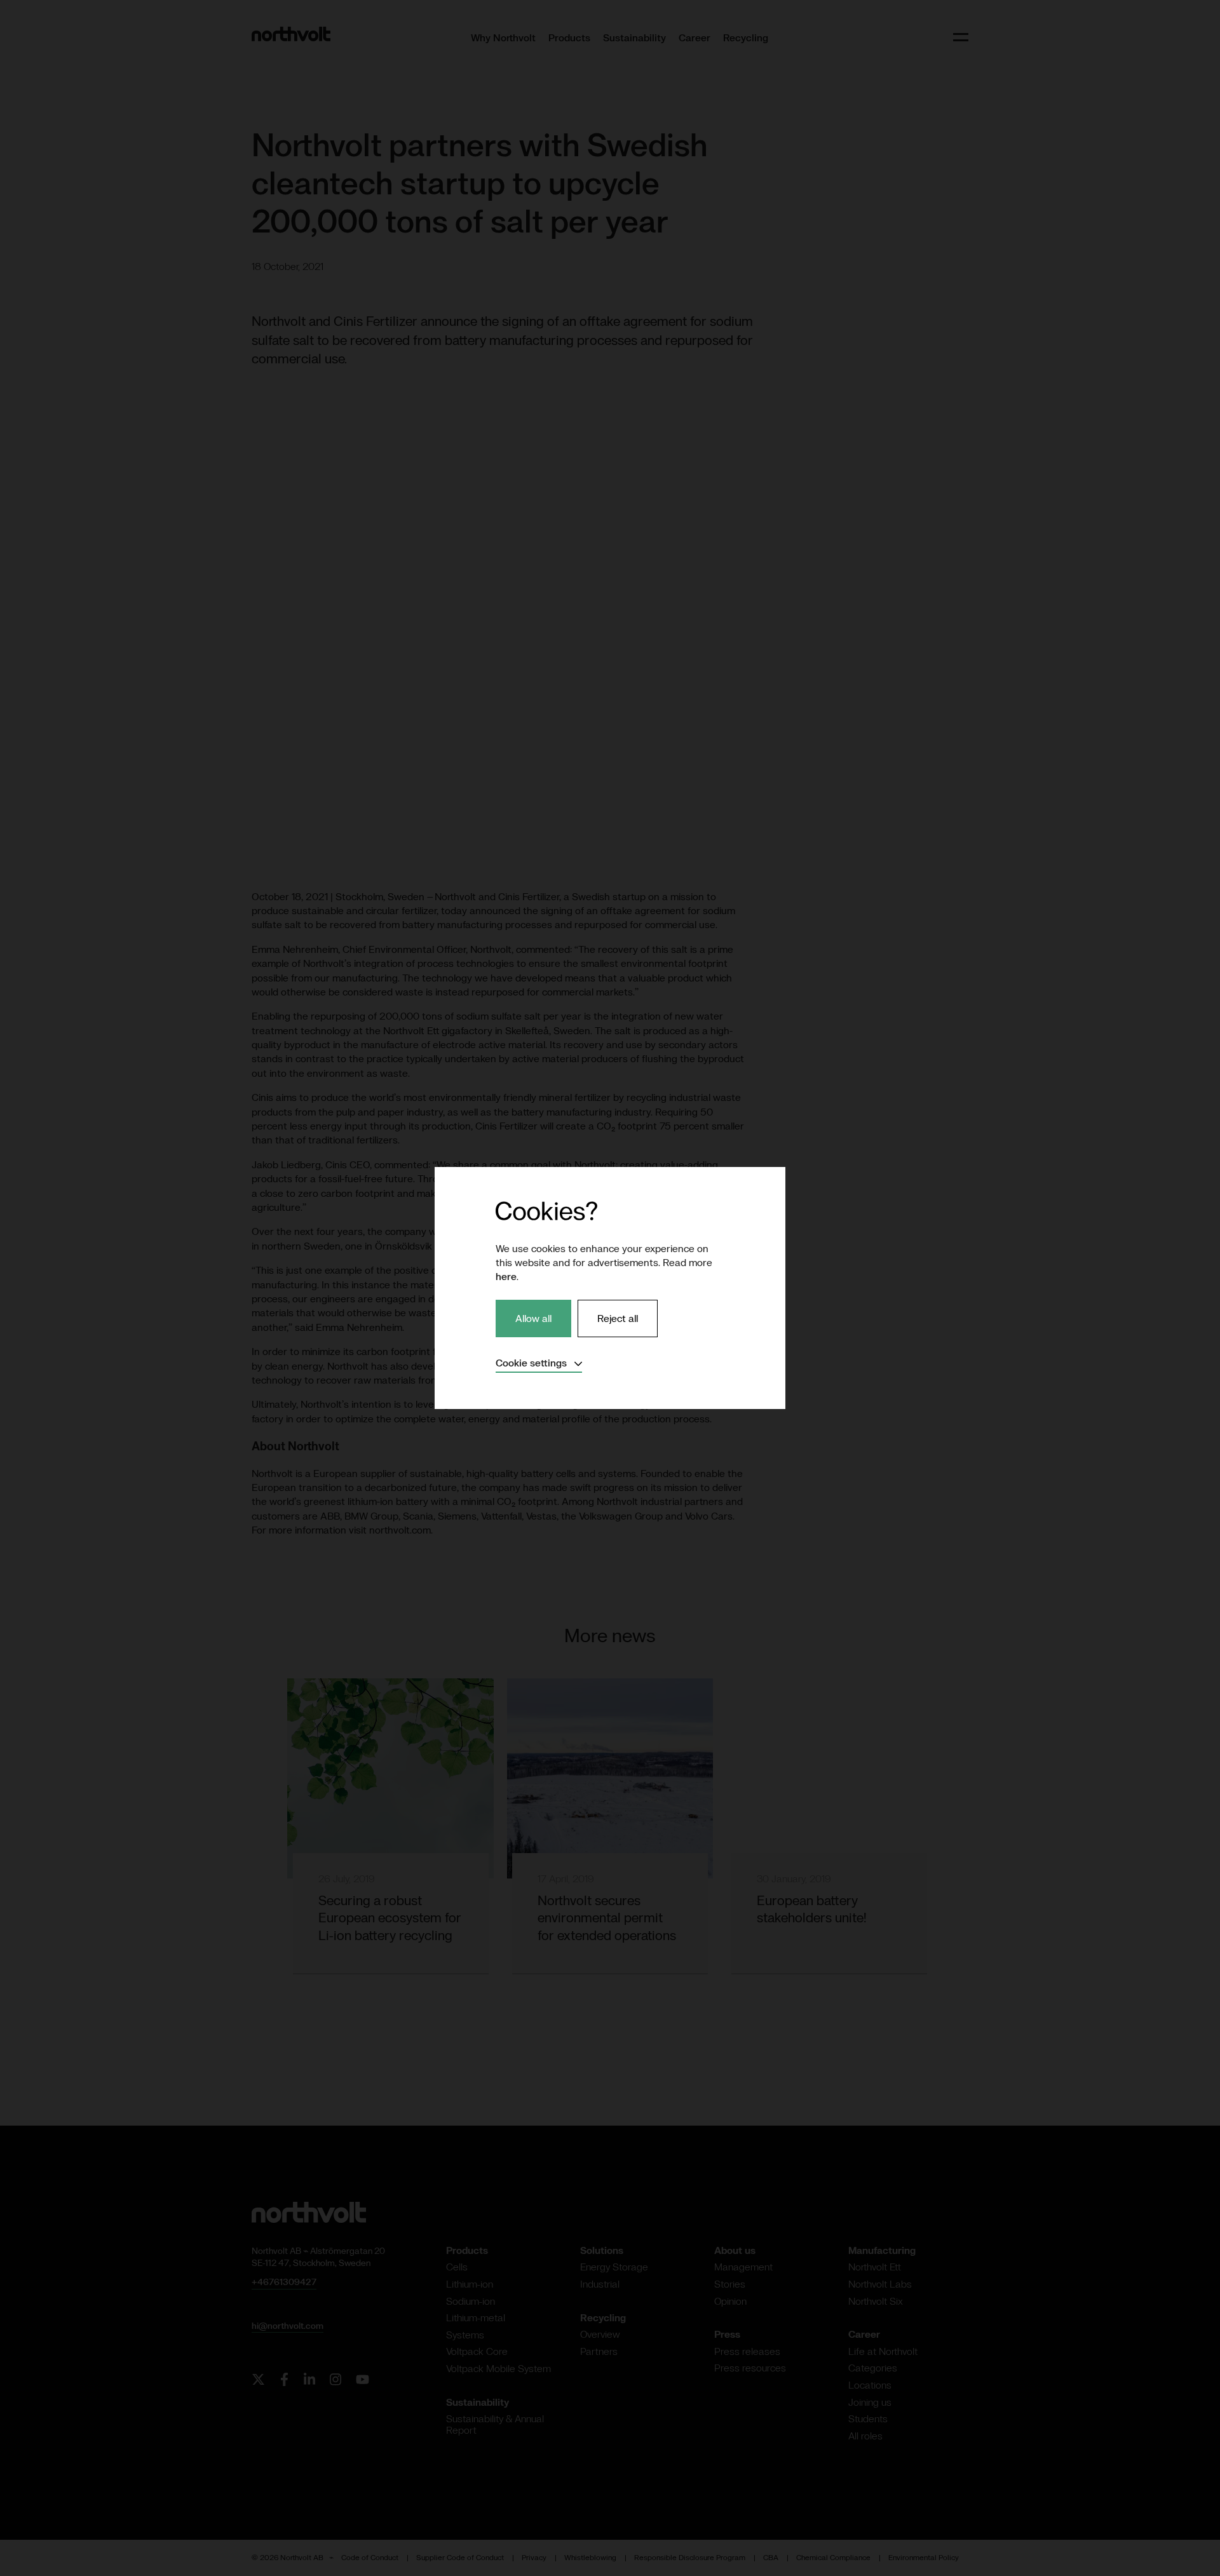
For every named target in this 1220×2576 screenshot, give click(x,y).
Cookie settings (539, 1363)
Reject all (618, 1318)
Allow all (533, 1318)
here (506, 1276)
